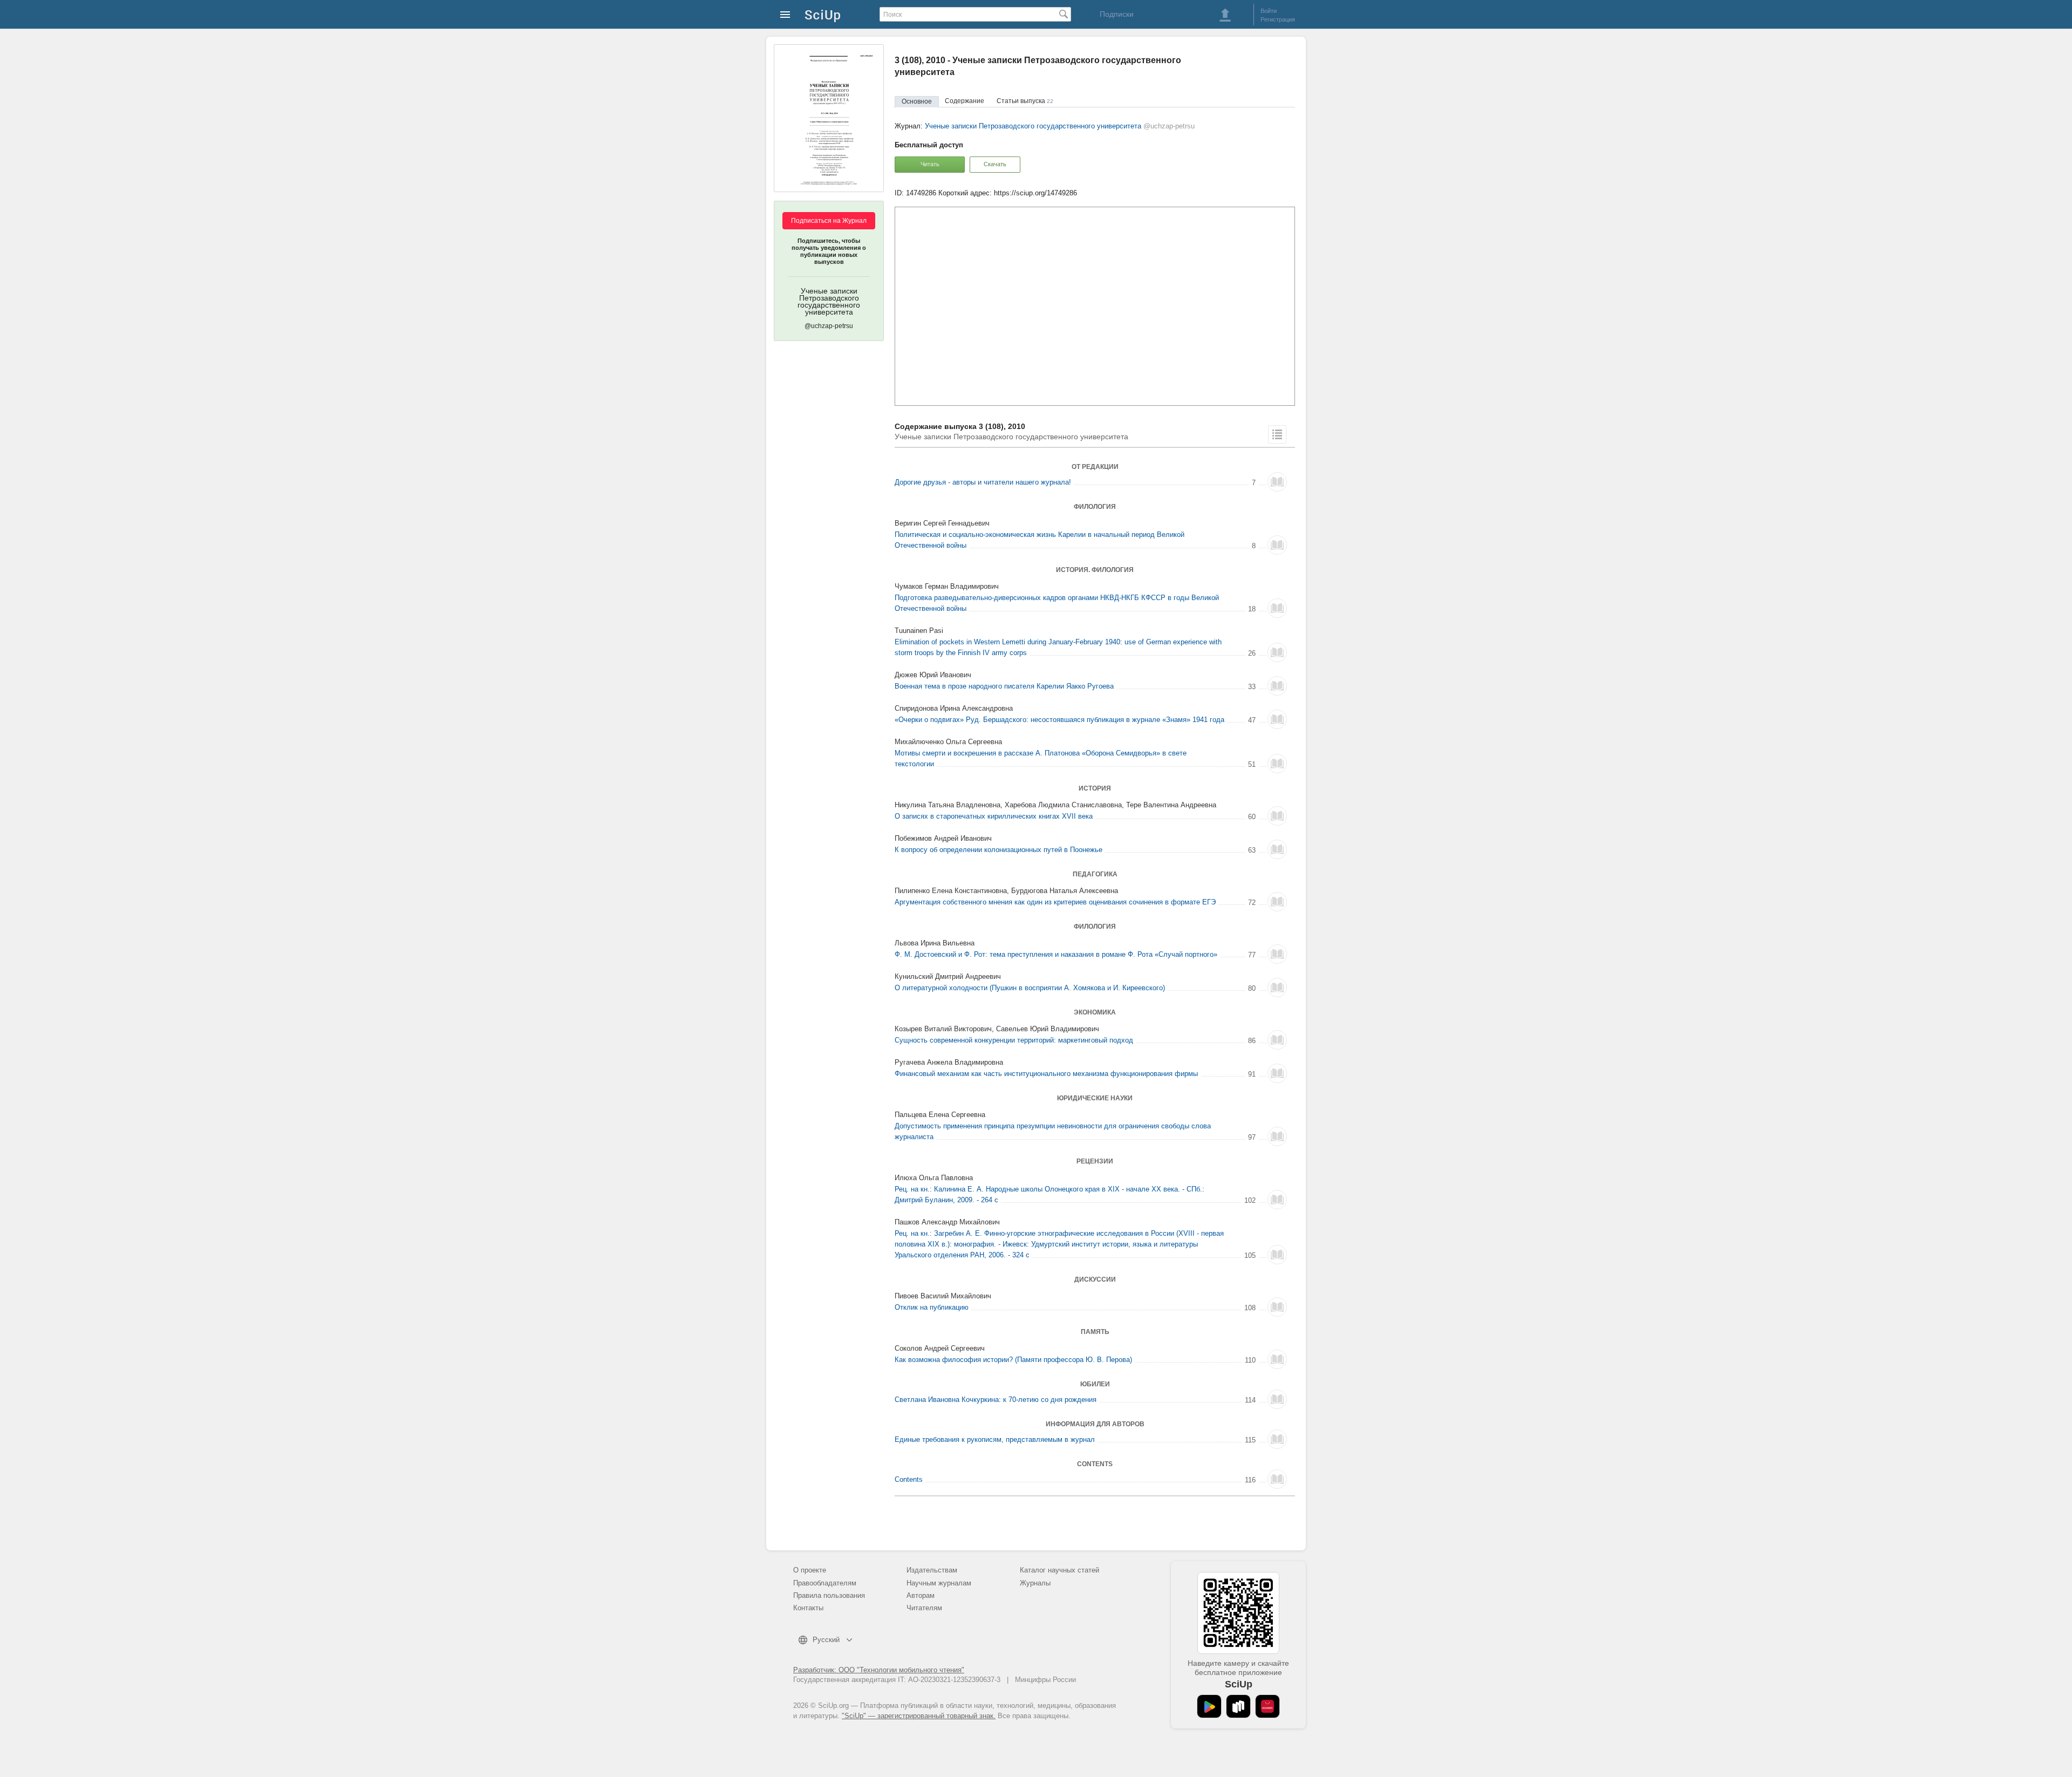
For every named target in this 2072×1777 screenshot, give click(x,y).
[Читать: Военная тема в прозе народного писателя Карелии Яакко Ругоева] (1277, 686)
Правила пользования (829, 1595)
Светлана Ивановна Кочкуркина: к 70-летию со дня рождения (996, 1400)
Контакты (808, 1608)
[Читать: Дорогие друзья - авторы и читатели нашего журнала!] (1277, 482)
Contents (909, 1479)
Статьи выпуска (1025, 101)
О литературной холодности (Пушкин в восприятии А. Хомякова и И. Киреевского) (1030, 988)
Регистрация (1278, 19)
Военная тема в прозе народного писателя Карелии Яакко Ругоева (1004, 686)
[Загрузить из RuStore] (1238, 1706)
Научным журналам (939, 1583)
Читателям (924, 1608)
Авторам (921, 1595)
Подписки (1117, 14)
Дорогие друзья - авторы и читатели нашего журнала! (983, 482)
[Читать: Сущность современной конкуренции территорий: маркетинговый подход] (1277, 1040)
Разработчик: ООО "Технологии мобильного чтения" (879, 1670)
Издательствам (932, 1570)
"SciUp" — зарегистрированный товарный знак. (919, 1716)
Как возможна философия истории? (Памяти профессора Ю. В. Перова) (1013, 1360)
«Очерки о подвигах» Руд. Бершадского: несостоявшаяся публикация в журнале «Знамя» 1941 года (1059, 720)
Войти (1269, 11)
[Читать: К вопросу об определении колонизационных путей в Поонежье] (1277, 849)
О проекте (810, 1570)
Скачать (995, 164)
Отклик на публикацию (932, 1307)
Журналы (1035, 1583)
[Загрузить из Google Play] (1209, 1706)
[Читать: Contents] (1277, 1479)
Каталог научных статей (1059, 1570)
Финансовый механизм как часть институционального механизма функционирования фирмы (1046, 1074)
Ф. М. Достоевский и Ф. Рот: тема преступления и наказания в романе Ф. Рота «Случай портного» (1056, 954)
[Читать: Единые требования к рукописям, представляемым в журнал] (1277, 1439)
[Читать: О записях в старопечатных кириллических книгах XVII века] (1277, 816)
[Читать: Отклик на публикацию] (1277, 1307)
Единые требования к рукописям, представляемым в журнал (995, 1439)
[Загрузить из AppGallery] (1267, 1706)
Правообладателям (825, 1583)
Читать (930, 164)
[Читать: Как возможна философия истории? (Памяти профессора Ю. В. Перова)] (1277, 1359)
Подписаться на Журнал (829, 221)
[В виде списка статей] (1277, 434)
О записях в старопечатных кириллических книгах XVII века (994, 816)
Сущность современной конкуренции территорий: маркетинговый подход (1014, 1040)
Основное (917, 101)
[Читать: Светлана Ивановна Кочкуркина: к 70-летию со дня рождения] (1277, 1399)
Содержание (965, 101)
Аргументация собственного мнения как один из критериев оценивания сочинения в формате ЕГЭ (1055, 902)
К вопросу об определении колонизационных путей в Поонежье (998, 850)
